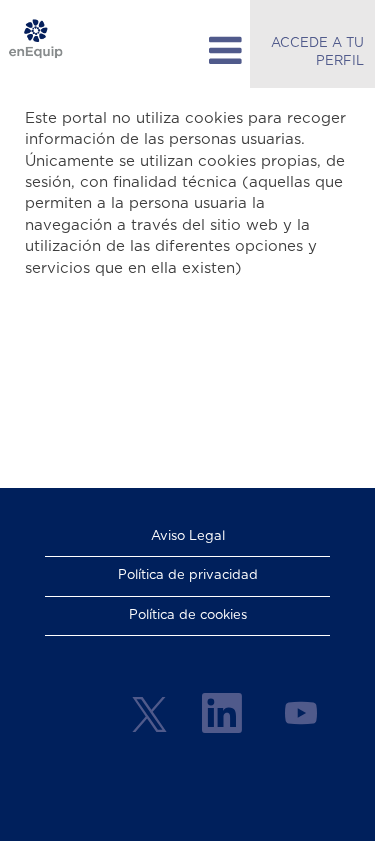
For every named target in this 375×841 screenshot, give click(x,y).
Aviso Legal (188, 536)
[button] (187, 51)
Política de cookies (188, 615)
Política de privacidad (188, 575)
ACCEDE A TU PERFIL (317, 53)
